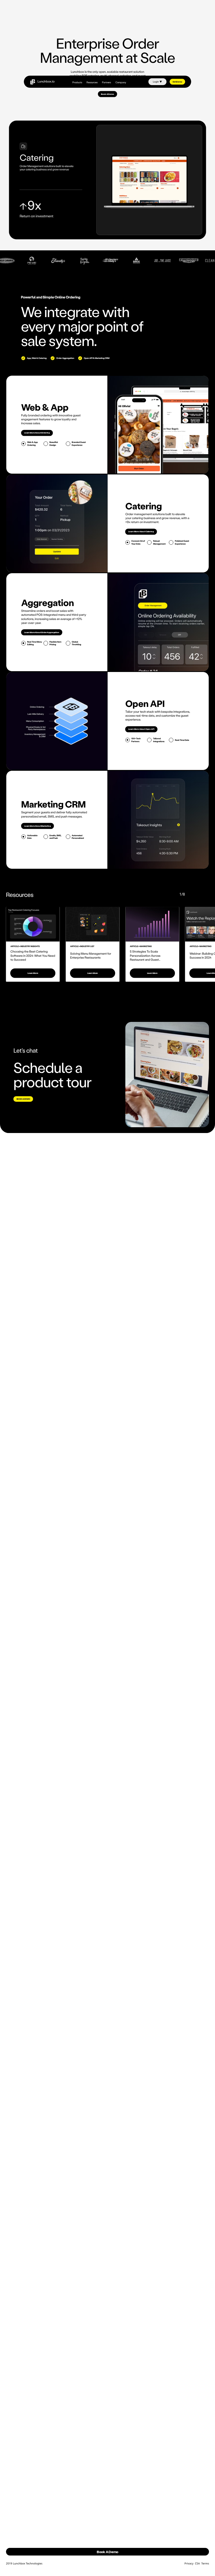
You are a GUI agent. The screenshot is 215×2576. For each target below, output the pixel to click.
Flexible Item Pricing (55, 643)
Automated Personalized (78, 837)
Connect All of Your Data (138, 542)
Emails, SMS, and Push (55, 837)
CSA (197, 2564)
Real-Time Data (182, 740)
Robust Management (159, 542)
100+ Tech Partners (136, 740)
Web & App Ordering (32, 443)
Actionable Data (32, 837)
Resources (92, 82)
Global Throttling (77, 643)
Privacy (189, 2564)
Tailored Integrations (159, 740)
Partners (106, 82)
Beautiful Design (53, 443)
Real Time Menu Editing (34, 643)
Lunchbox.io (46, 81)
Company (121, 82)
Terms (205, 2564)
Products (77, 82)
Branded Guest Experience (79, 443)
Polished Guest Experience (182, 542)
